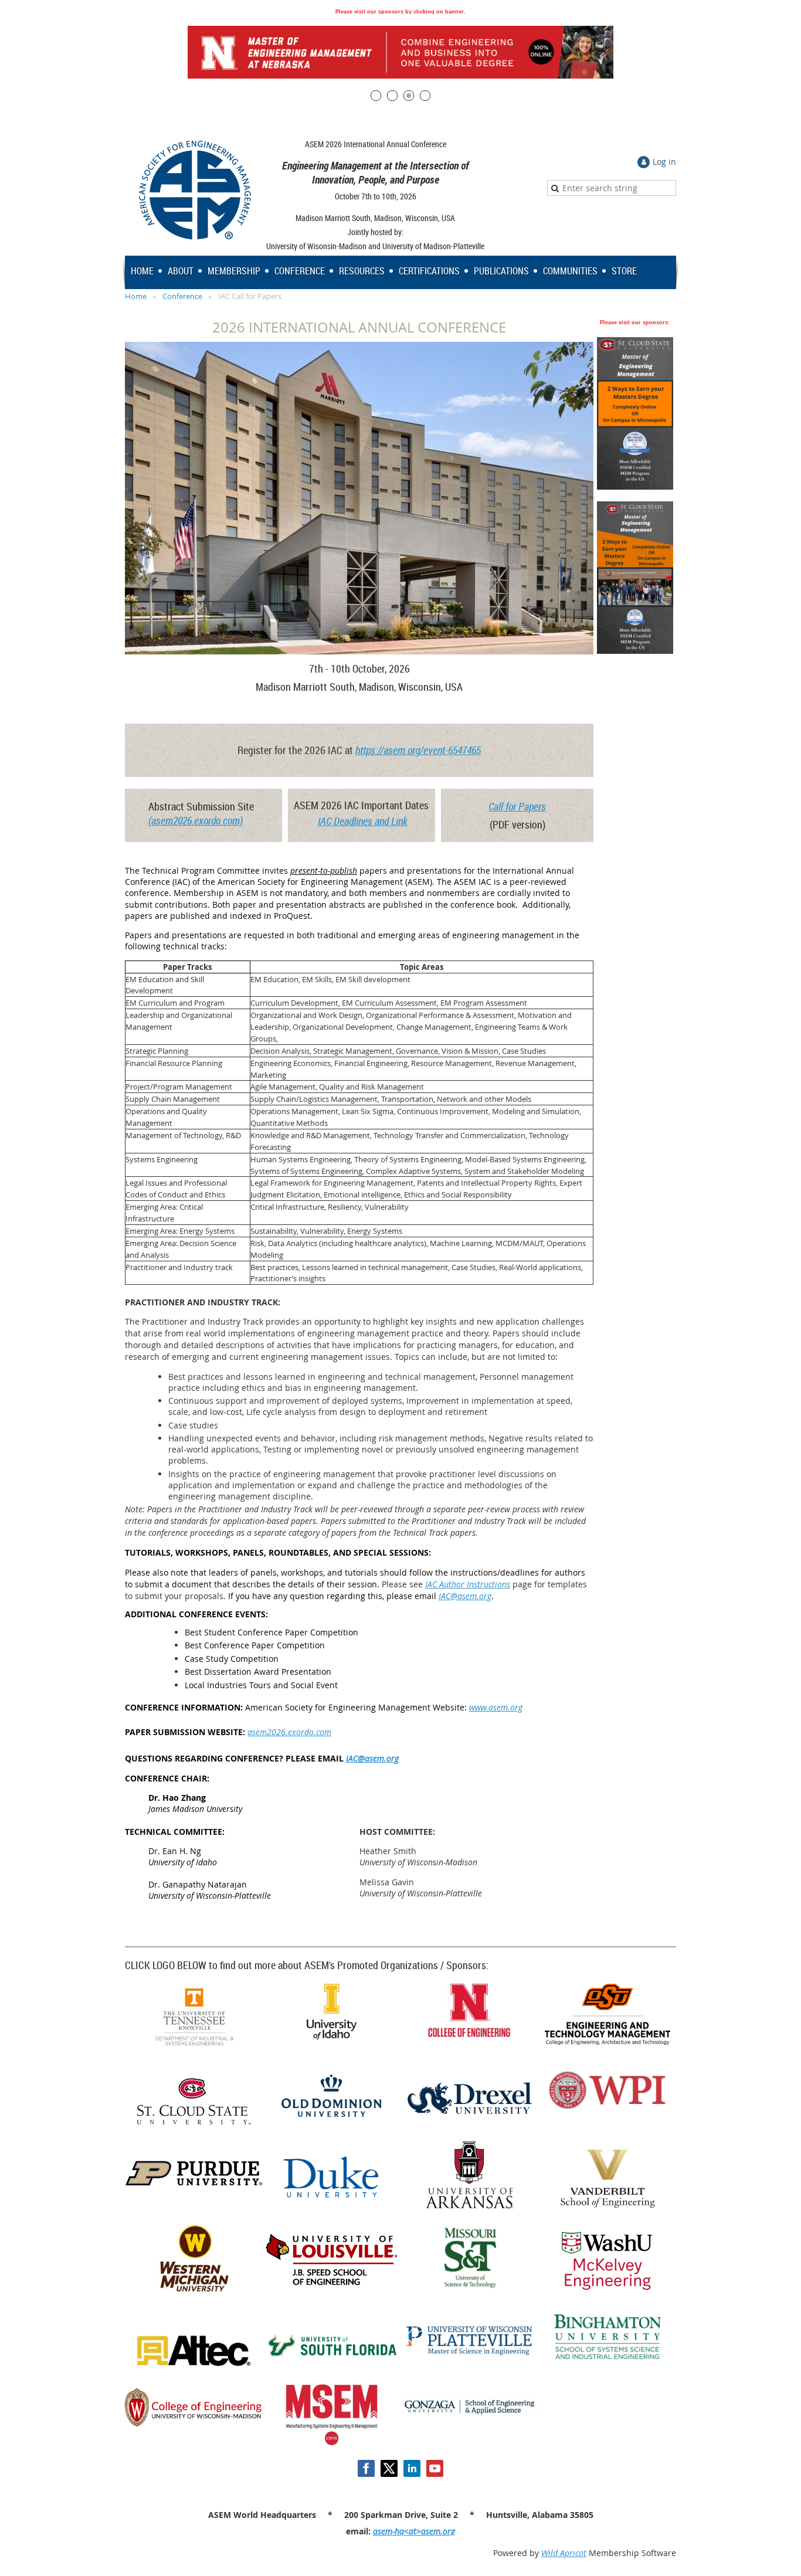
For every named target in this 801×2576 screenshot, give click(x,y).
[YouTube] (435, 2468)
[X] (389, 2468)
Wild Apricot (564, 2553)
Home (136, 296)
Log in (664, 162)
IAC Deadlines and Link (363, 821)
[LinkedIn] (412, 2468)
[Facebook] (366, 2468)
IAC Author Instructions (468, 1584)
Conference (182, 296)
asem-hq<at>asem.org (414, 2531)
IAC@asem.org (465, 1596)
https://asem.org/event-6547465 (418, 750)
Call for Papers (517, 806)
